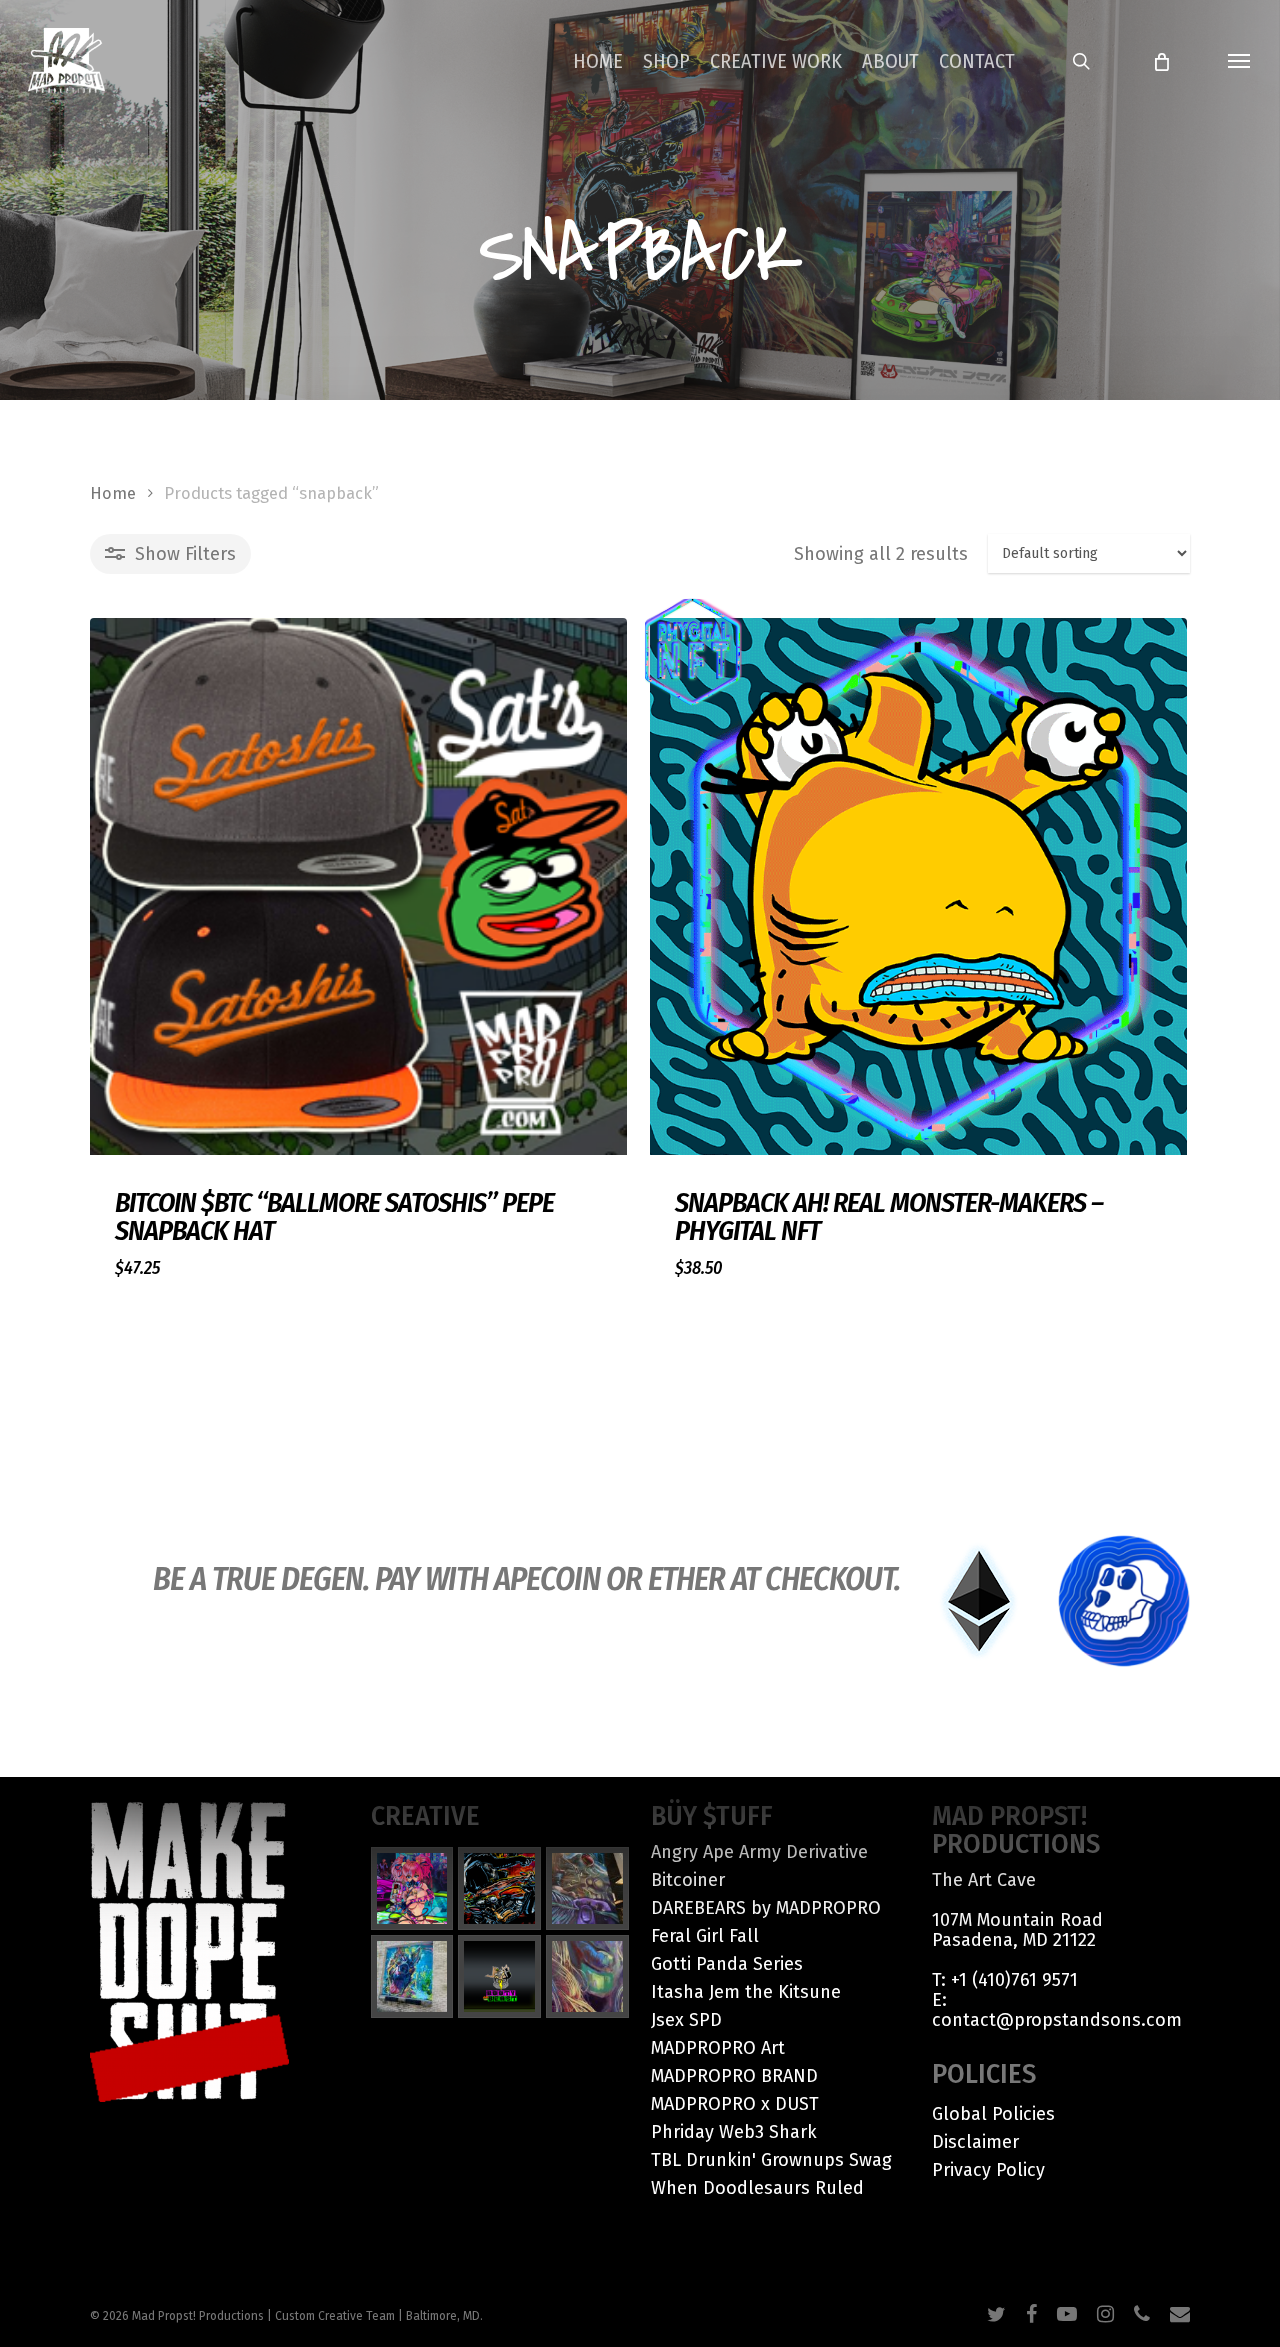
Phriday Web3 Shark (734, 2132)
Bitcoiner (688, 1880)
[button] (1240, 60)
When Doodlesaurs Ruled (757, 2188)
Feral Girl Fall (705, 1936)
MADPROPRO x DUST (735, 2104)
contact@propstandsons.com (1057, 2020)
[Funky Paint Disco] (587, 1888)
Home (113, 493)
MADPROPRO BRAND (734, 2076)
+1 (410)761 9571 (1014, 1980)
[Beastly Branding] (499, 1976)
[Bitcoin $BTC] (358, 886)
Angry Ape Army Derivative (759, 1852)
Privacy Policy (988, 2170)
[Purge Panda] (499, 1888)
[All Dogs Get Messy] (412, 1976)
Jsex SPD (686, 2020)
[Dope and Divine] (587, 1976)
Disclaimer (975, 2142)
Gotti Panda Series (727, 1964)
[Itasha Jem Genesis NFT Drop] (412, 1888)
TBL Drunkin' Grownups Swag (771, 2160)
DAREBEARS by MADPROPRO (766, 1908)
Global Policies (993, 2114)
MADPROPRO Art (718, 2048)
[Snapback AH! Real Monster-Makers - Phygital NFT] (918, 886)
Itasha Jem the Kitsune (746, 1992)
